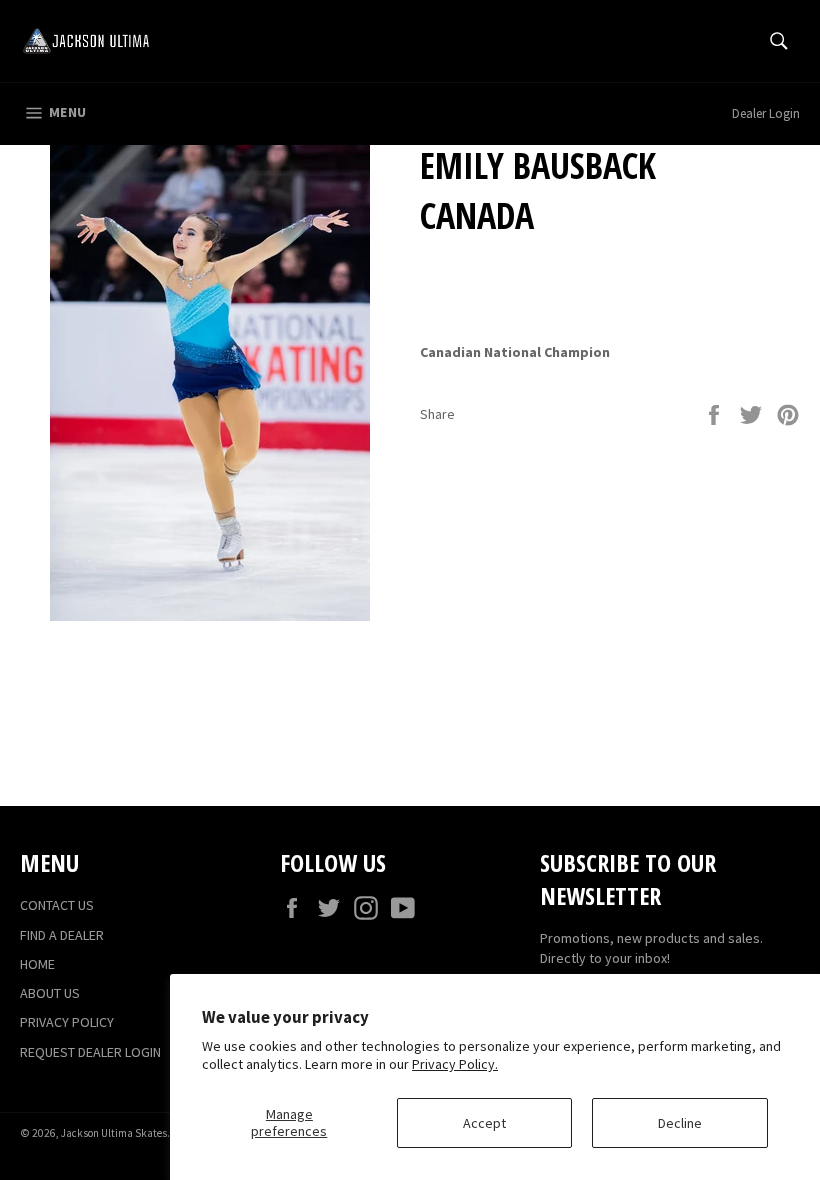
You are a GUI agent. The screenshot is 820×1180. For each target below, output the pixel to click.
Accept (484, 1123)
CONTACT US (57, 905)
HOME (37, 964)
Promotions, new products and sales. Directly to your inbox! (651, 947)
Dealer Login (766, 113)
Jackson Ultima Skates (114, 1133)
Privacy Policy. (455, 1064)
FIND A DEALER (62, 935)
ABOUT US (50, 993)
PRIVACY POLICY (67, 1022)
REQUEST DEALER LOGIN (90, 1052)
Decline (680, 1123)
